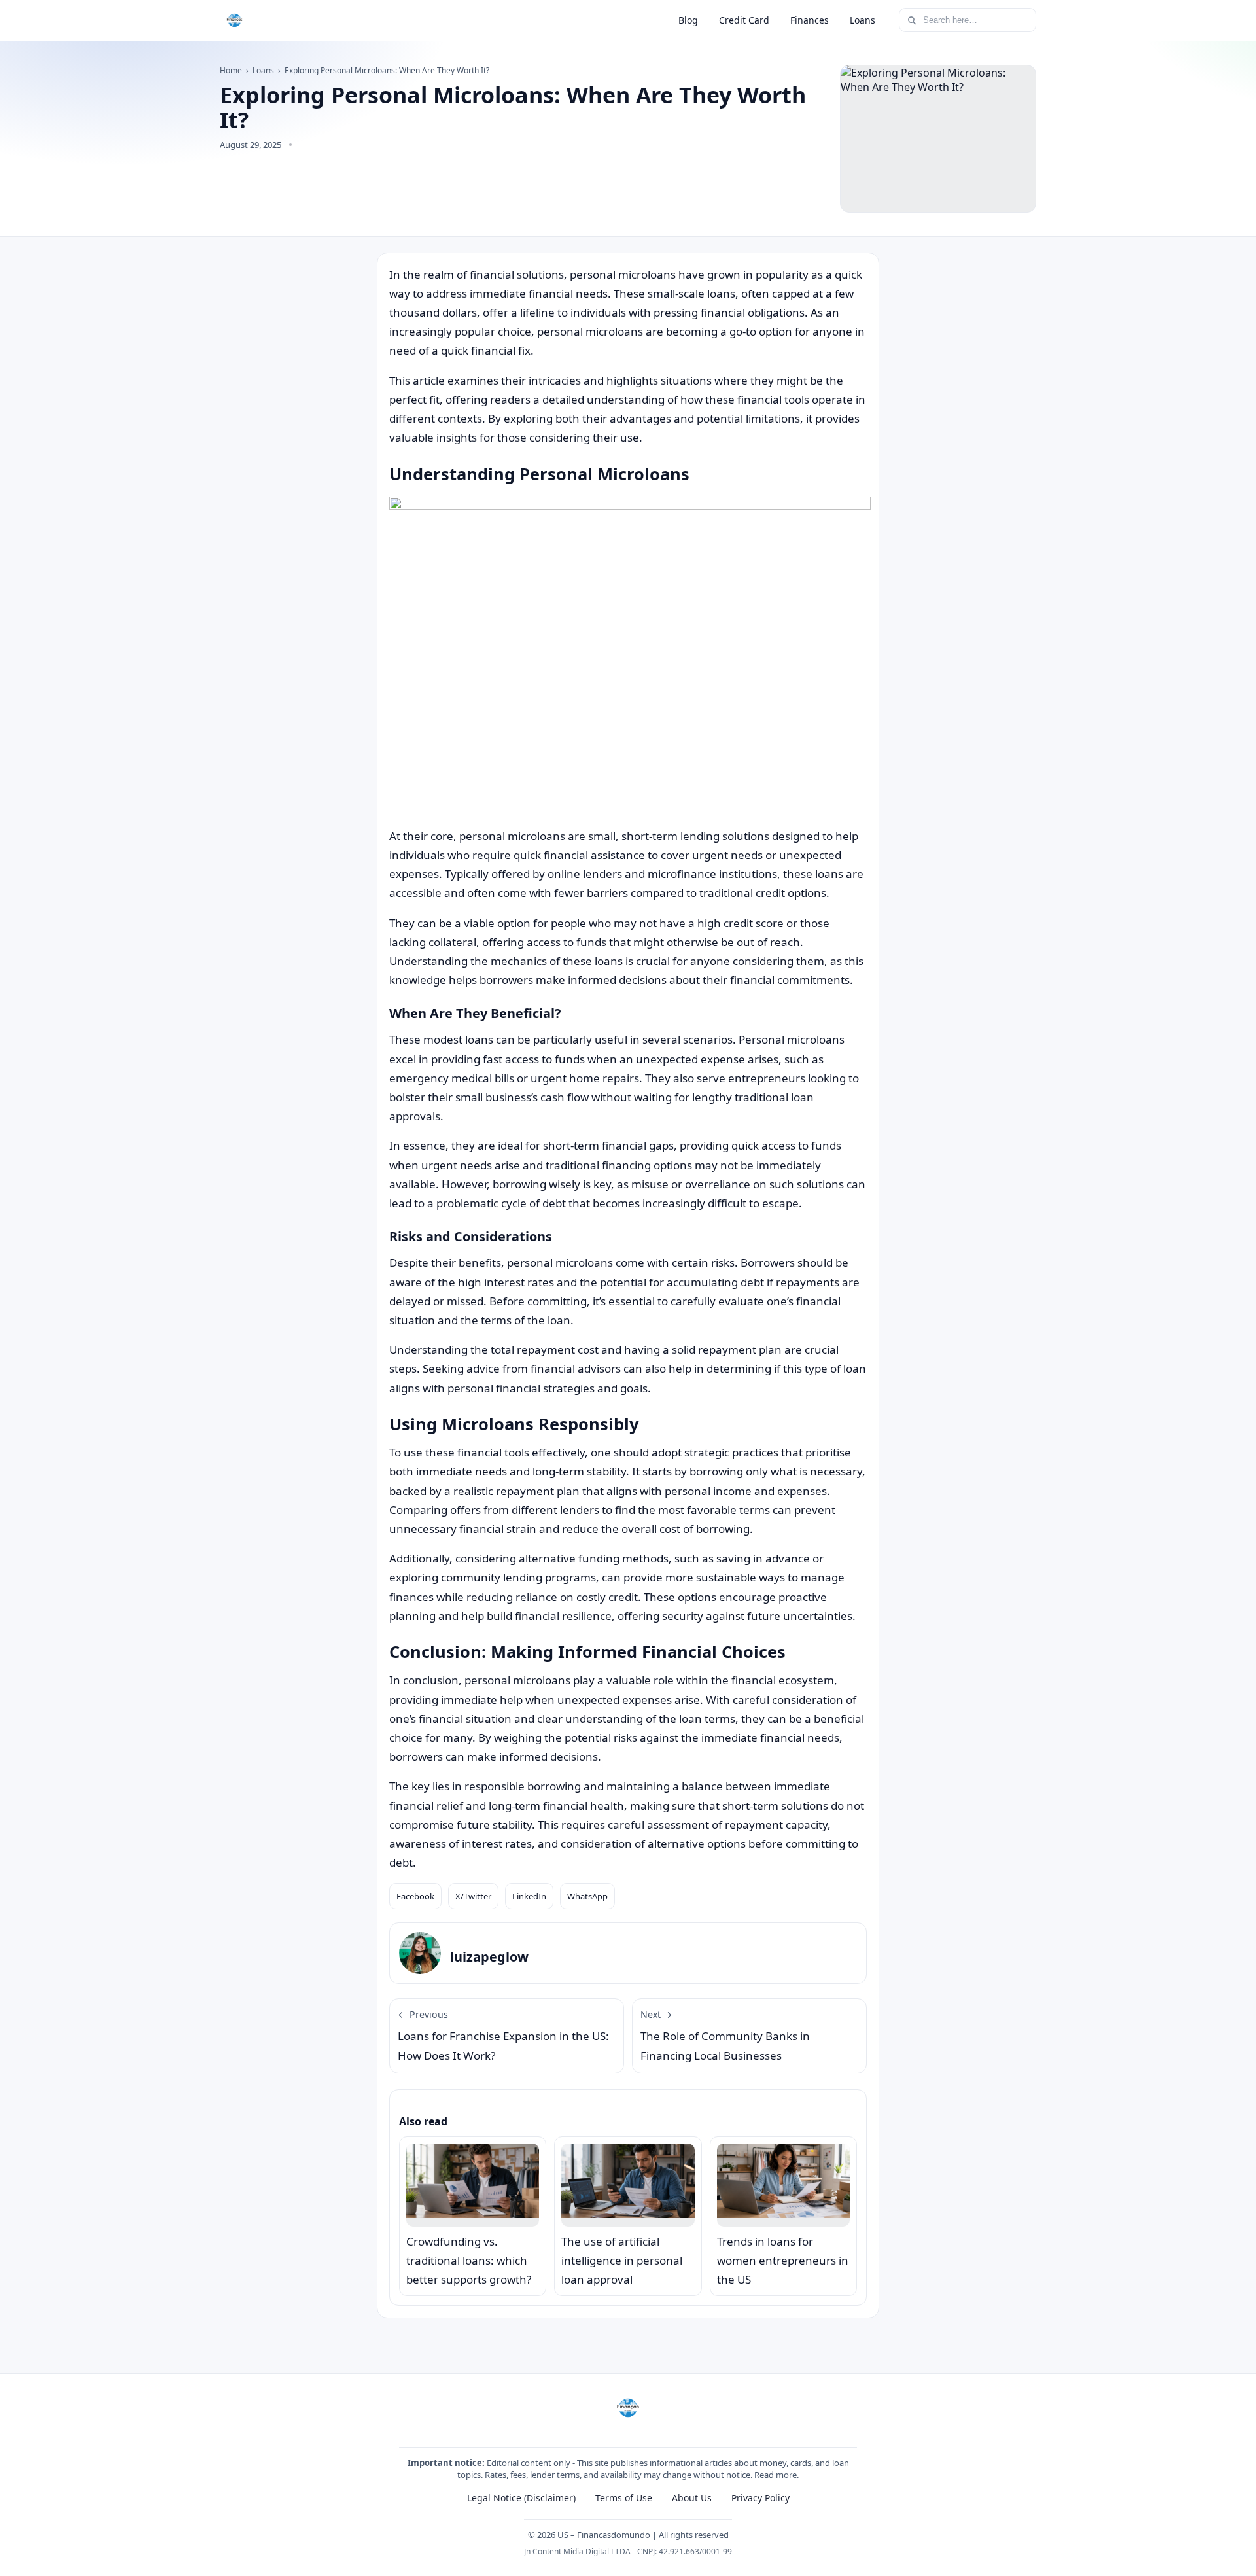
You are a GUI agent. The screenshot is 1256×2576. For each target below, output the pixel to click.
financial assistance (594, 855)
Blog (688, 20)
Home (231, 70)
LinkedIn (529, 1896)
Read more (776, 2475)
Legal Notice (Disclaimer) (521, 2498)
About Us (692, 2498)
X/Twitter (473, 1896)
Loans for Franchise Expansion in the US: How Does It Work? (503, 2036)
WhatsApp (587, 1896)
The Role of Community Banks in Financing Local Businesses (725, 2036)
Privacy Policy (760, 2498)
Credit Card (744, 20)
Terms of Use (624, 2498)
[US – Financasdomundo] (235, 20)
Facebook (415, 1896)
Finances (810, 20)
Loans (863, 20)
